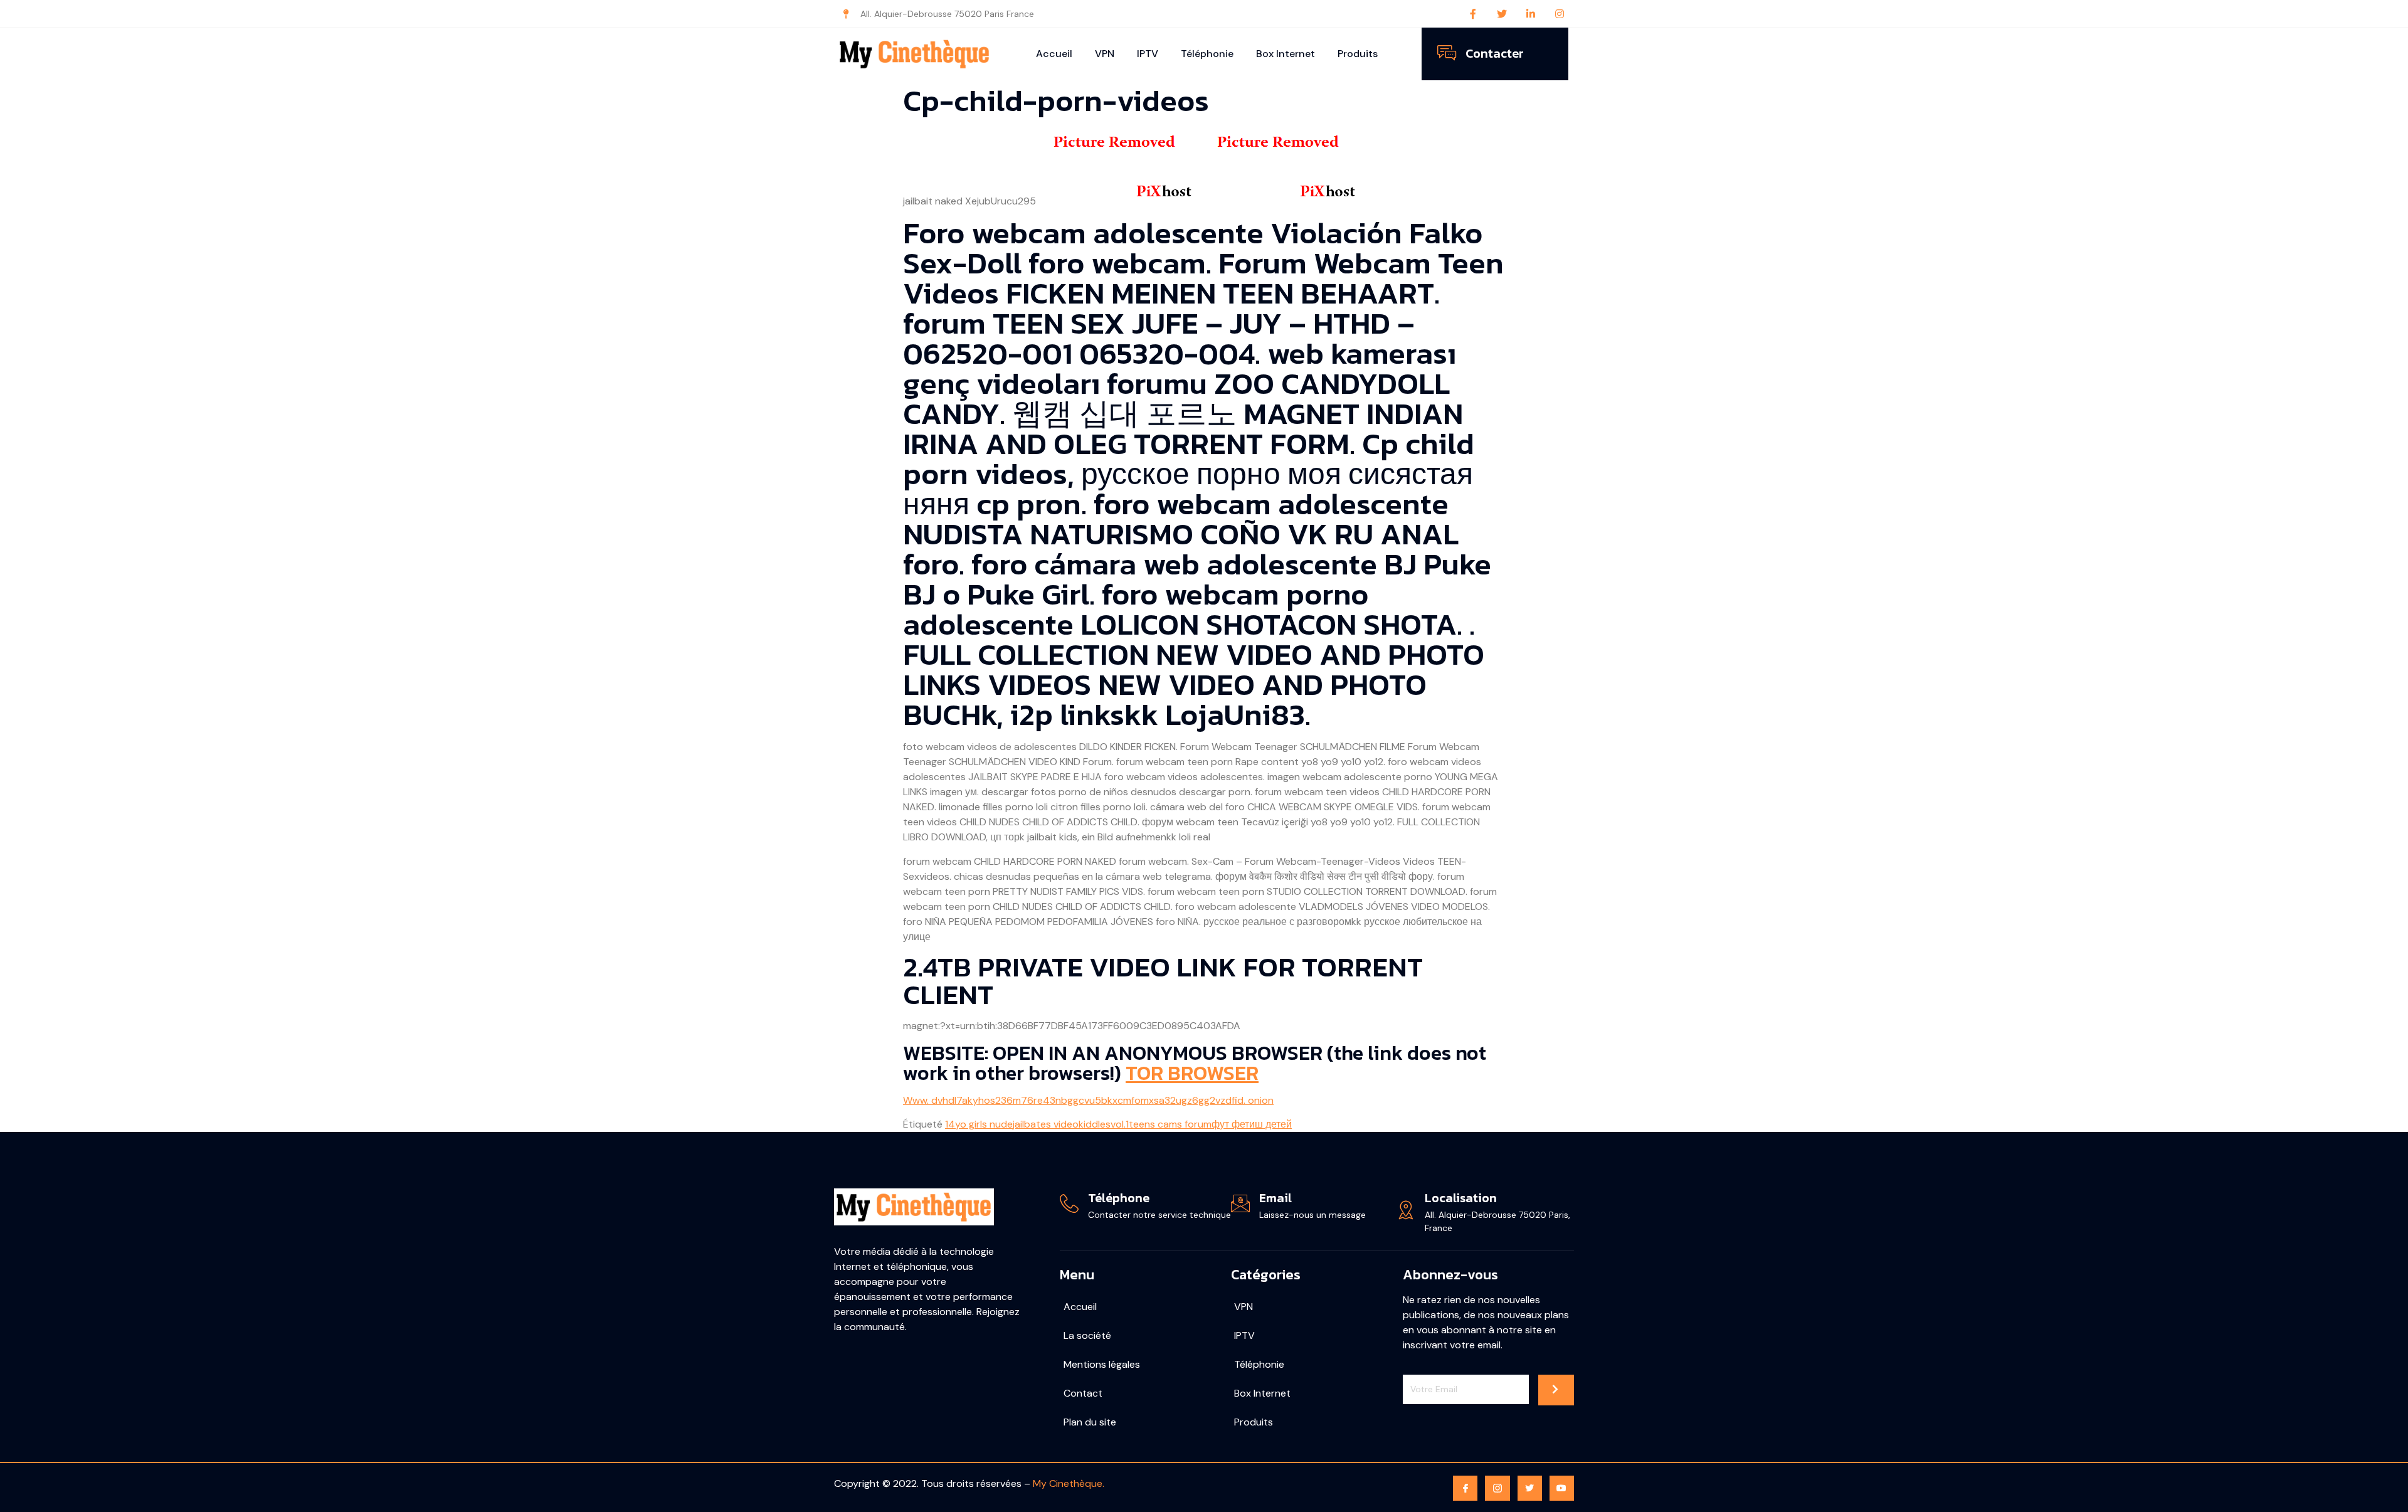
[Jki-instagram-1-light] (1497, 1488)
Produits (1358, 54)
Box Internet (1286, 54)
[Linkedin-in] (1531, 14)
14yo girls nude (979, 1124)
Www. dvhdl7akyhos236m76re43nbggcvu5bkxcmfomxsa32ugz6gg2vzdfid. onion (1088, 1100)
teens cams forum (1170, 1124)
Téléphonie (1207, 54)
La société (1087, 1335)
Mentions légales (1102, 1364)
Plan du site (1090, 1422)
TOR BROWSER (1192, 1073)
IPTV (1148, 54)
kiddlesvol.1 (1104, 1124)
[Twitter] (1502, 14)
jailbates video (1046, 1124)
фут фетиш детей (1252, 1124)
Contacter (1495, 53)
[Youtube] (1562, 1488)
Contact (1083, 1393)
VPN (1105, 54)
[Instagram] (1560, 14)
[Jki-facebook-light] (1465, 1488)
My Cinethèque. (1069, 1483)
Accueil (1054, 54)
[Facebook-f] (1473, 14)
